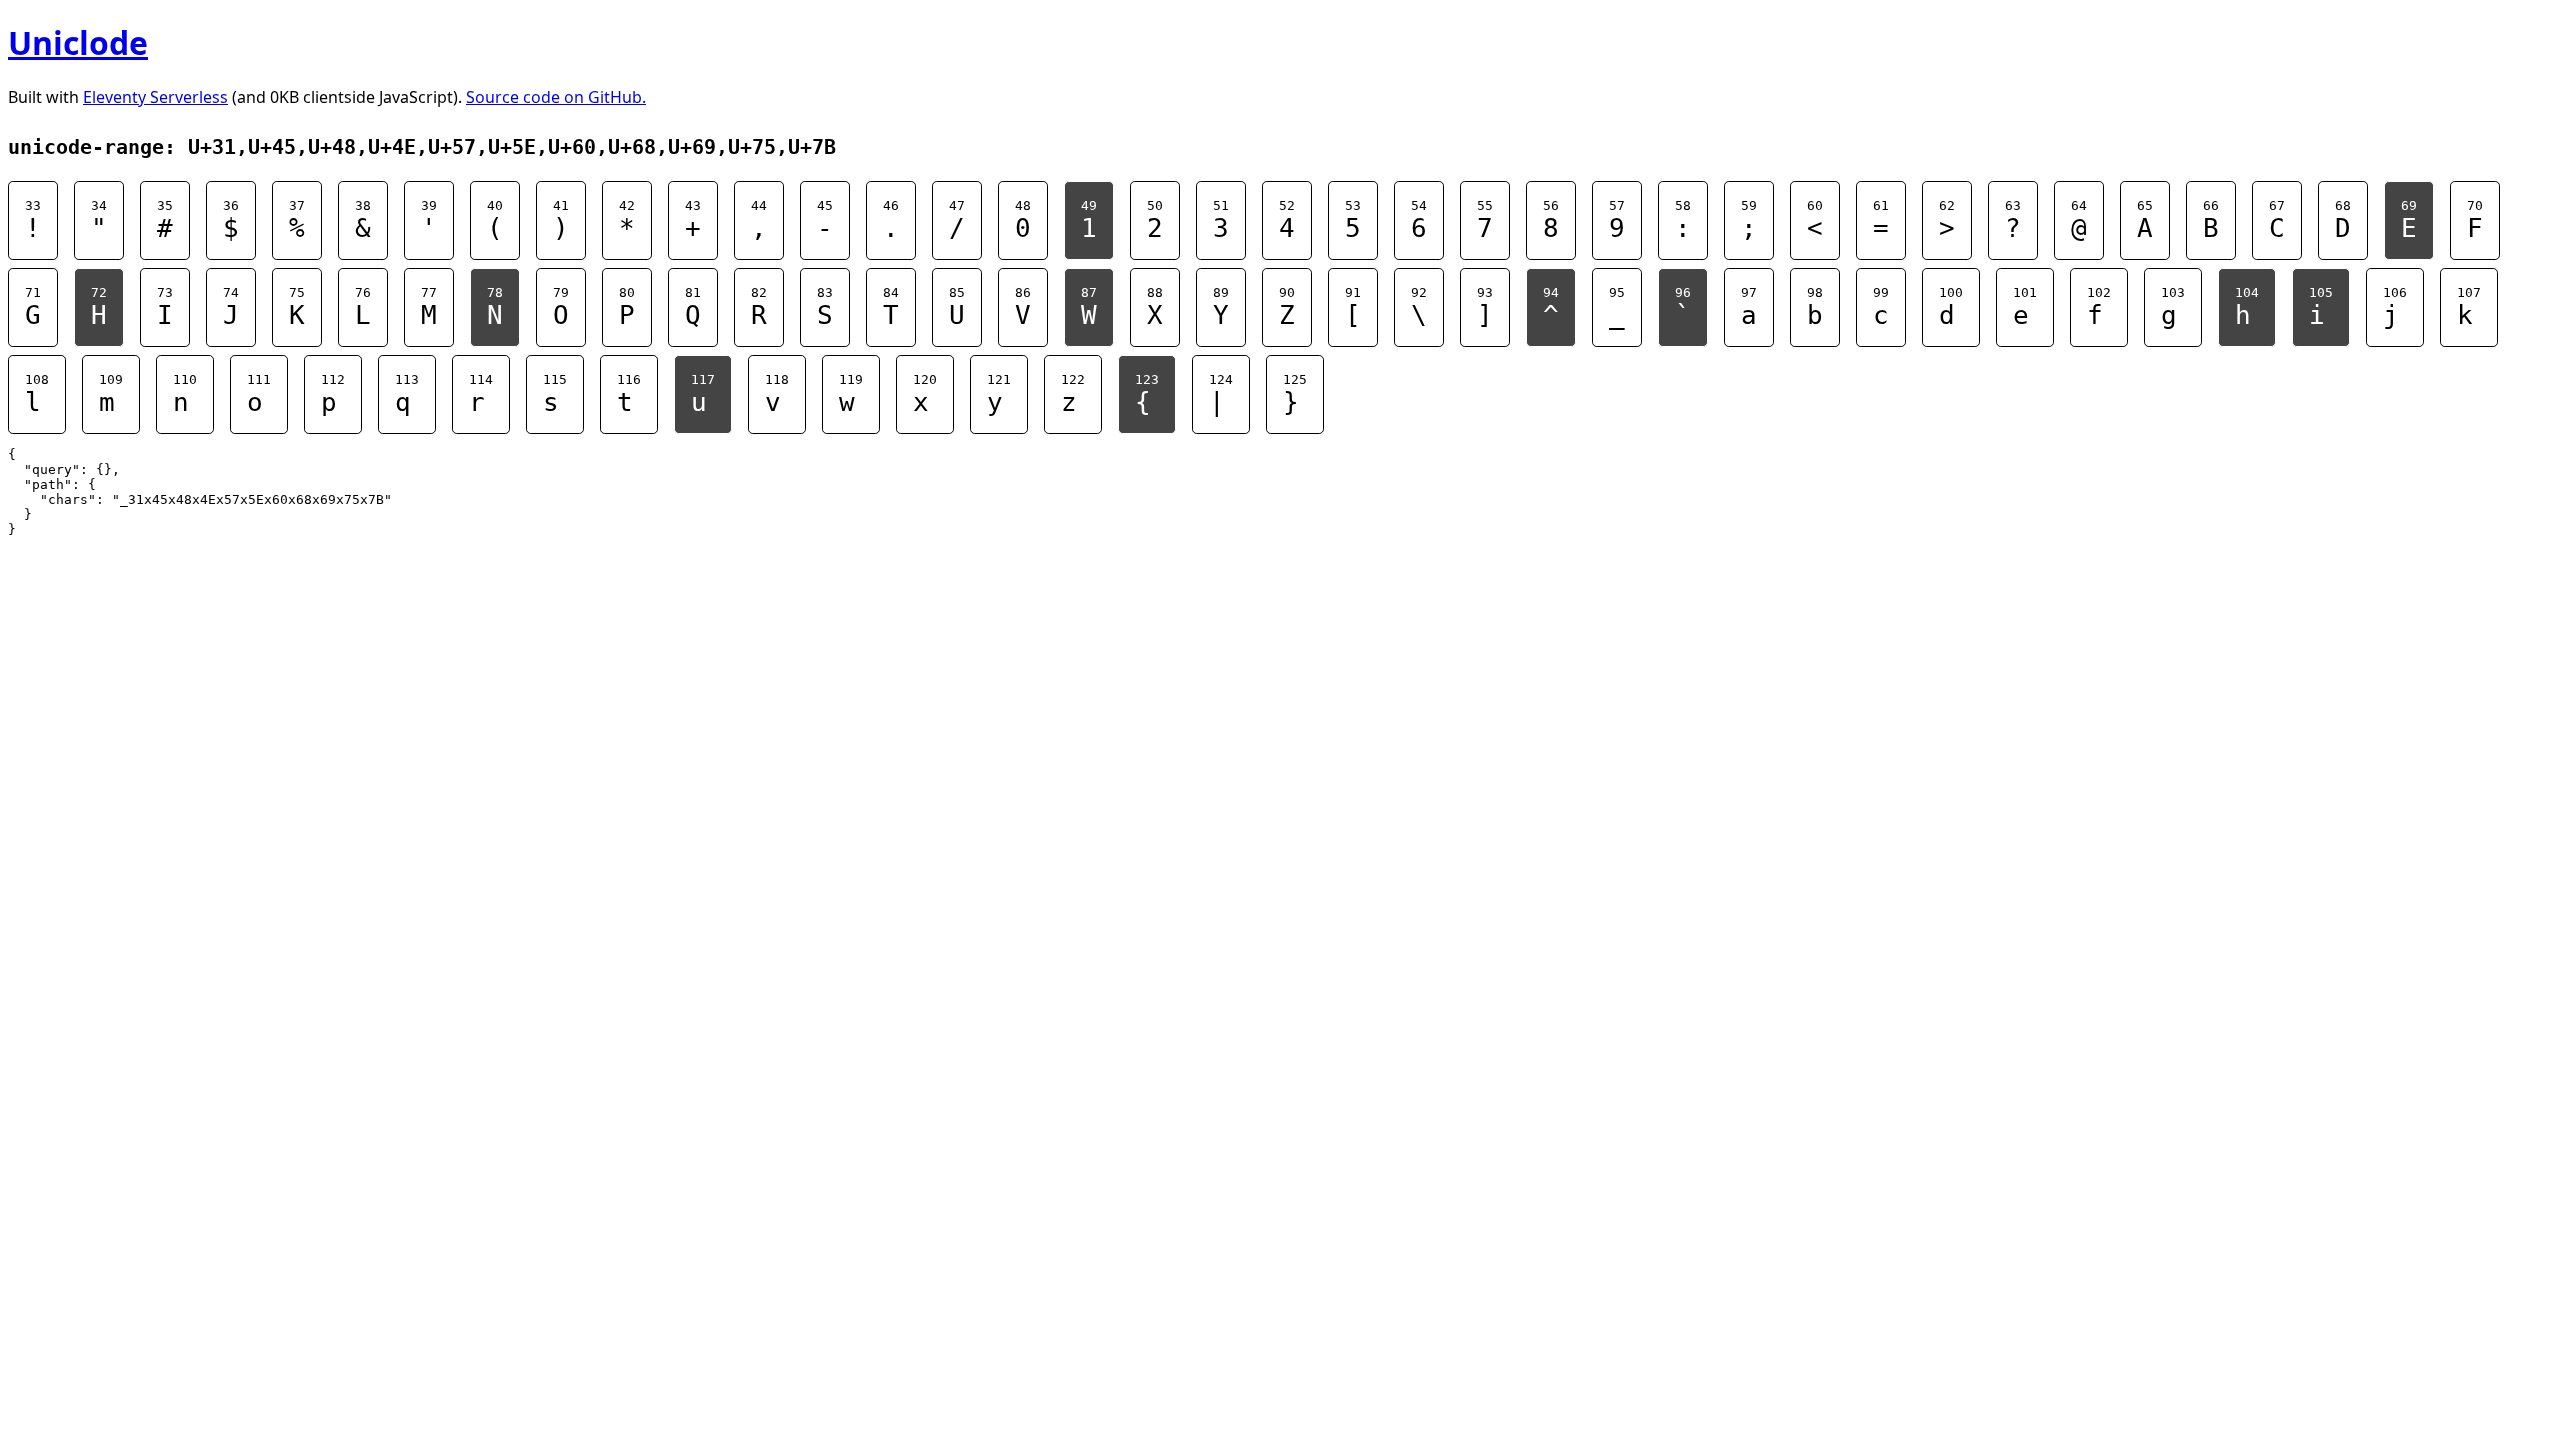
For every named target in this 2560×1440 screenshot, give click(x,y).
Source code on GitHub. (556, 97)
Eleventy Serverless (155, 97)
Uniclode (78, 42)
